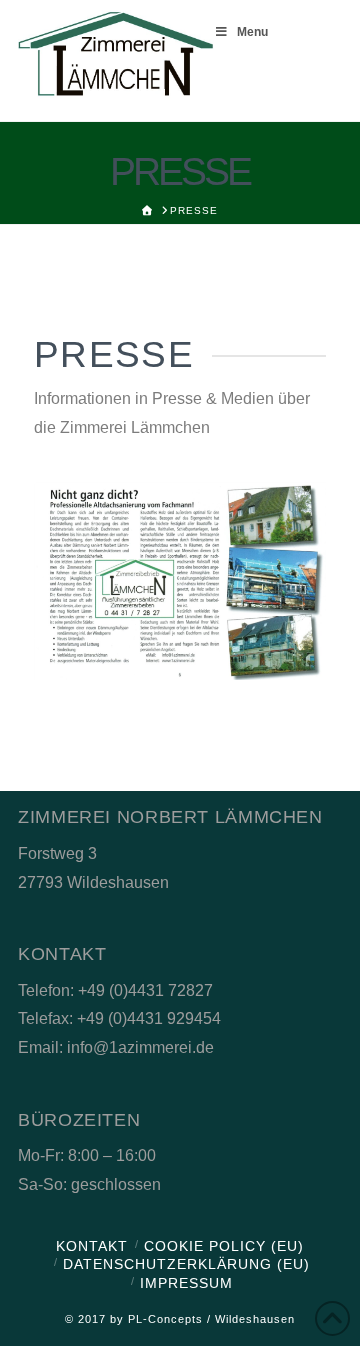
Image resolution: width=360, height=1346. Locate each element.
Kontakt (92, 1246)
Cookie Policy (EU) (224, 1246)
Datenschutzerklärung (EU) (186, 1264)
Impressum (186, 1283)
